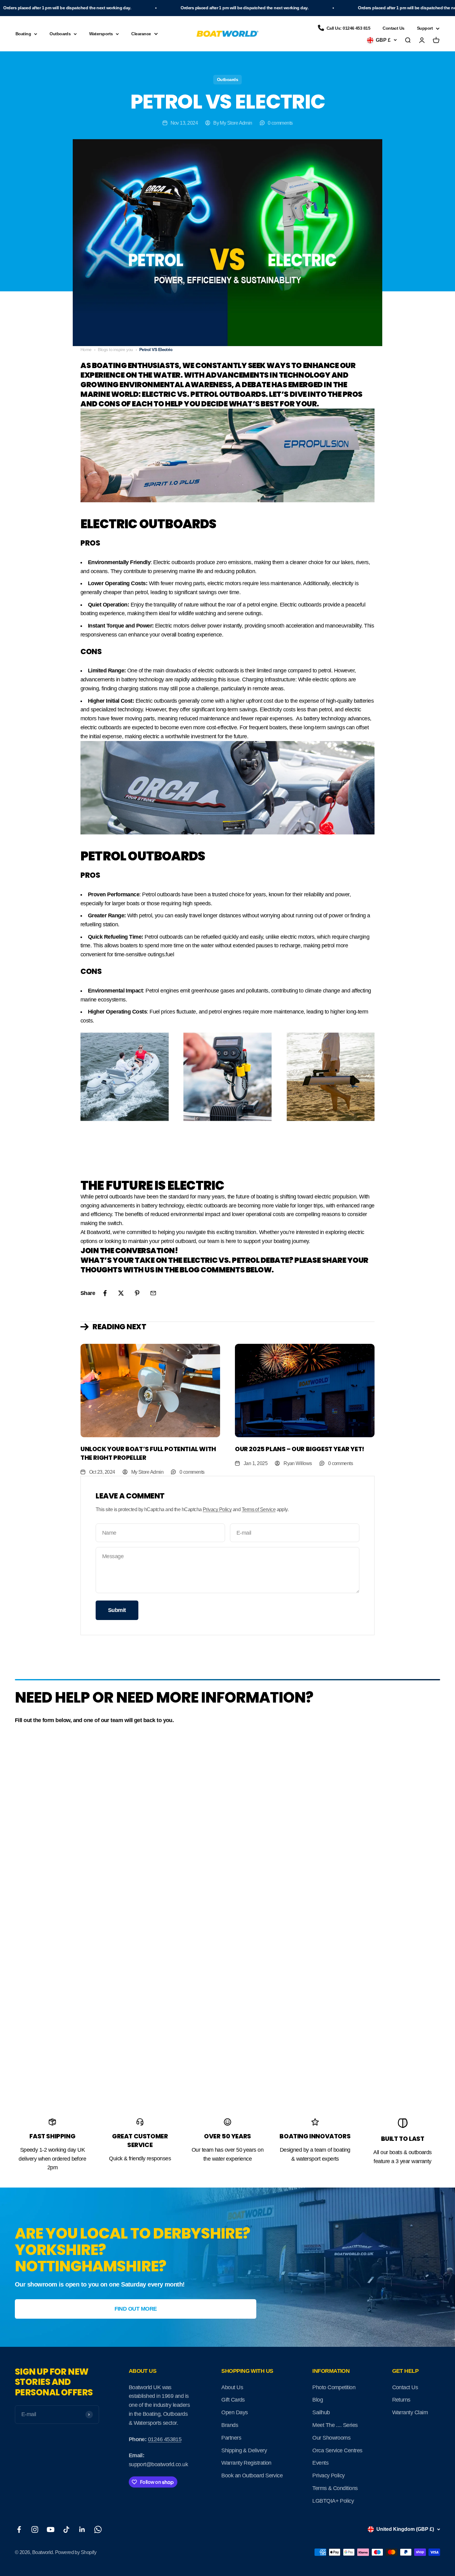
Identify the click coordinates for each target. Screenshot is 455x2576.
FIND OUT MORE (136, 2309)
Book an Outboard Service (252, 2475)
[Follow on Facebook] (19, 2529)
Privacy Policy (217, 1509)
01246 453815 (165, 2439)
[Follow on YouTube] (51, 2529)
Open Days (234, 2412)
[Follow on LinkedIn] (82, 2529)
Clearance (141, 34)
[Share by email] (153, 1293)
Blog (318, 2400)
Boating (23, 34)
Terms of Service (259, 1509)
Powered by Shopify (76, 2552)
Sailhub (321, 2412)
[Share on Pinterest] (137, 1293)
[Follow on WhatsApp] (98, 2529)
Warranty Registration (246, 2463)
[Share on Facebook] (105, 1293)
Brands (230, 2425)
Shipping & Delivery (244, 2450)
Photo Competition (334, 2387)
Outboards (60, 34)
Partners (231, 2438)
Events (320, 2463)
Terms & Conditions (335, 2488)
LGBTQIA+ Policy (333, 2501)
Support (425, 28)
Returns (401, 2400)
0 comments (280, 123)
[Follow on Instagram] (35, 2529)
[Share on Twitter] (121, 1293)
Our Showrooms (331, 2438)
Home (86, 349)
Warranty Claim (410, 2412)
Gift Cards (233, 2400)
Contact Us (394, 28)
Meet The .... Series (335, 2425)
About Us (232, 2387)
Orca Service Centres (337, 2450)
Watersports (101, 34)
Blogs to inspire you (115, 349)
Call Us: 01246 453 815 (348, 28)
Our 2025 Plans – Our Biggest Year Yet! (300, 1449)
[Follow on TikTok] (66, 2529)
